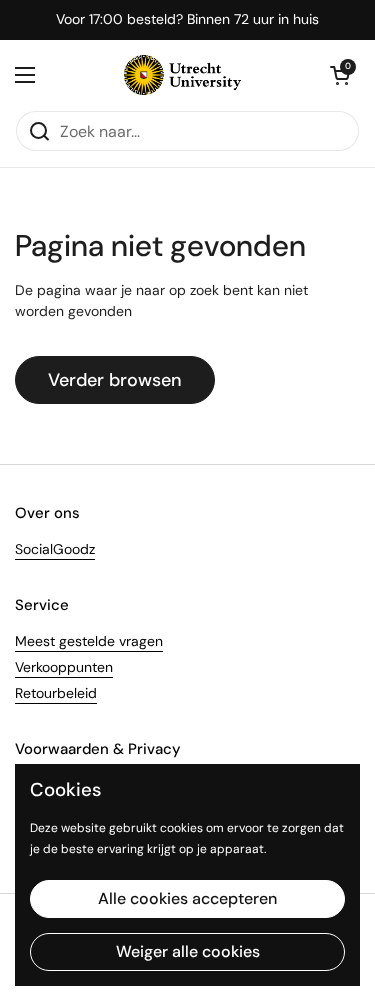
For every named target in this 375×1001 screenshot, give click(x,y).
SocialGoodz (55, 549)
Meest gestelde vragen (89, 641)
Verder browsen (115, 380)
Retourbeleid (56, 693)
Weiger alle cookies (188, 951)
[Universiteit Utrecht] (182, 75)
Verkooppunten (64, 667)
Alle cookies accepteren (187, 898)
